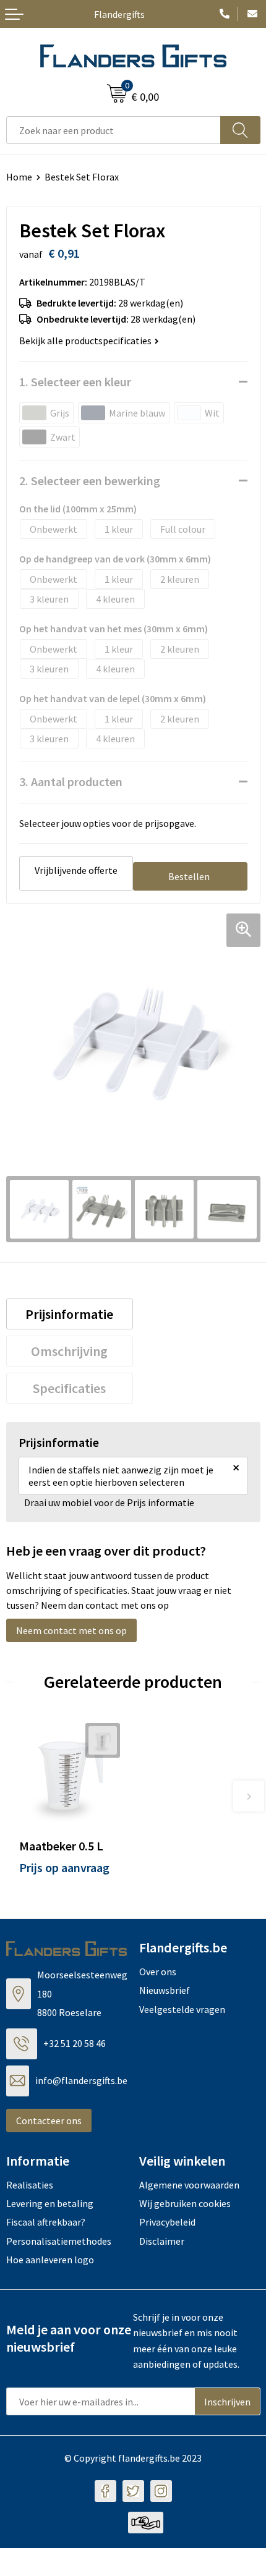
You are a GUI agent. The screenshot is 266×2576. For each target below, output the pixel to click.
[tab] (70, 1314)
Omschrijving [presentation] (69, 1351)
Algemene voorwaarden (189, 2185)
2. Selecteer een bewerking (90, 481)
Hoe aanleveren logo (50, 2260)
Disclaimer (162, 2241)
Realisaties (30, 2185)
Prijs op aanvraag (64, 1867)
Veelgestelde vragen (182, 2009)
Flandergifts (119, 14)
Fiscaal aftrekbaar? (46, 2222)
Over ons (158, 1972)
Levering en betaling (50, 2203)
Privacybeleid (167, 2222)
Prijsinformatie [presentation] (69, 1314)
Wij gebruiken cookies (185, 2203)
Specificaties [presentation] (69, 1388)
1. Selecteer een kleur (75, 382)
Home (19, 177)
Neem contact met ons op (71, 1630)
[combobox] (114, 130)
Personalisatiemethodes (59, 2241)
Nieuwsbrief (165, 1990)
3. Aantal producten (71, 782)
